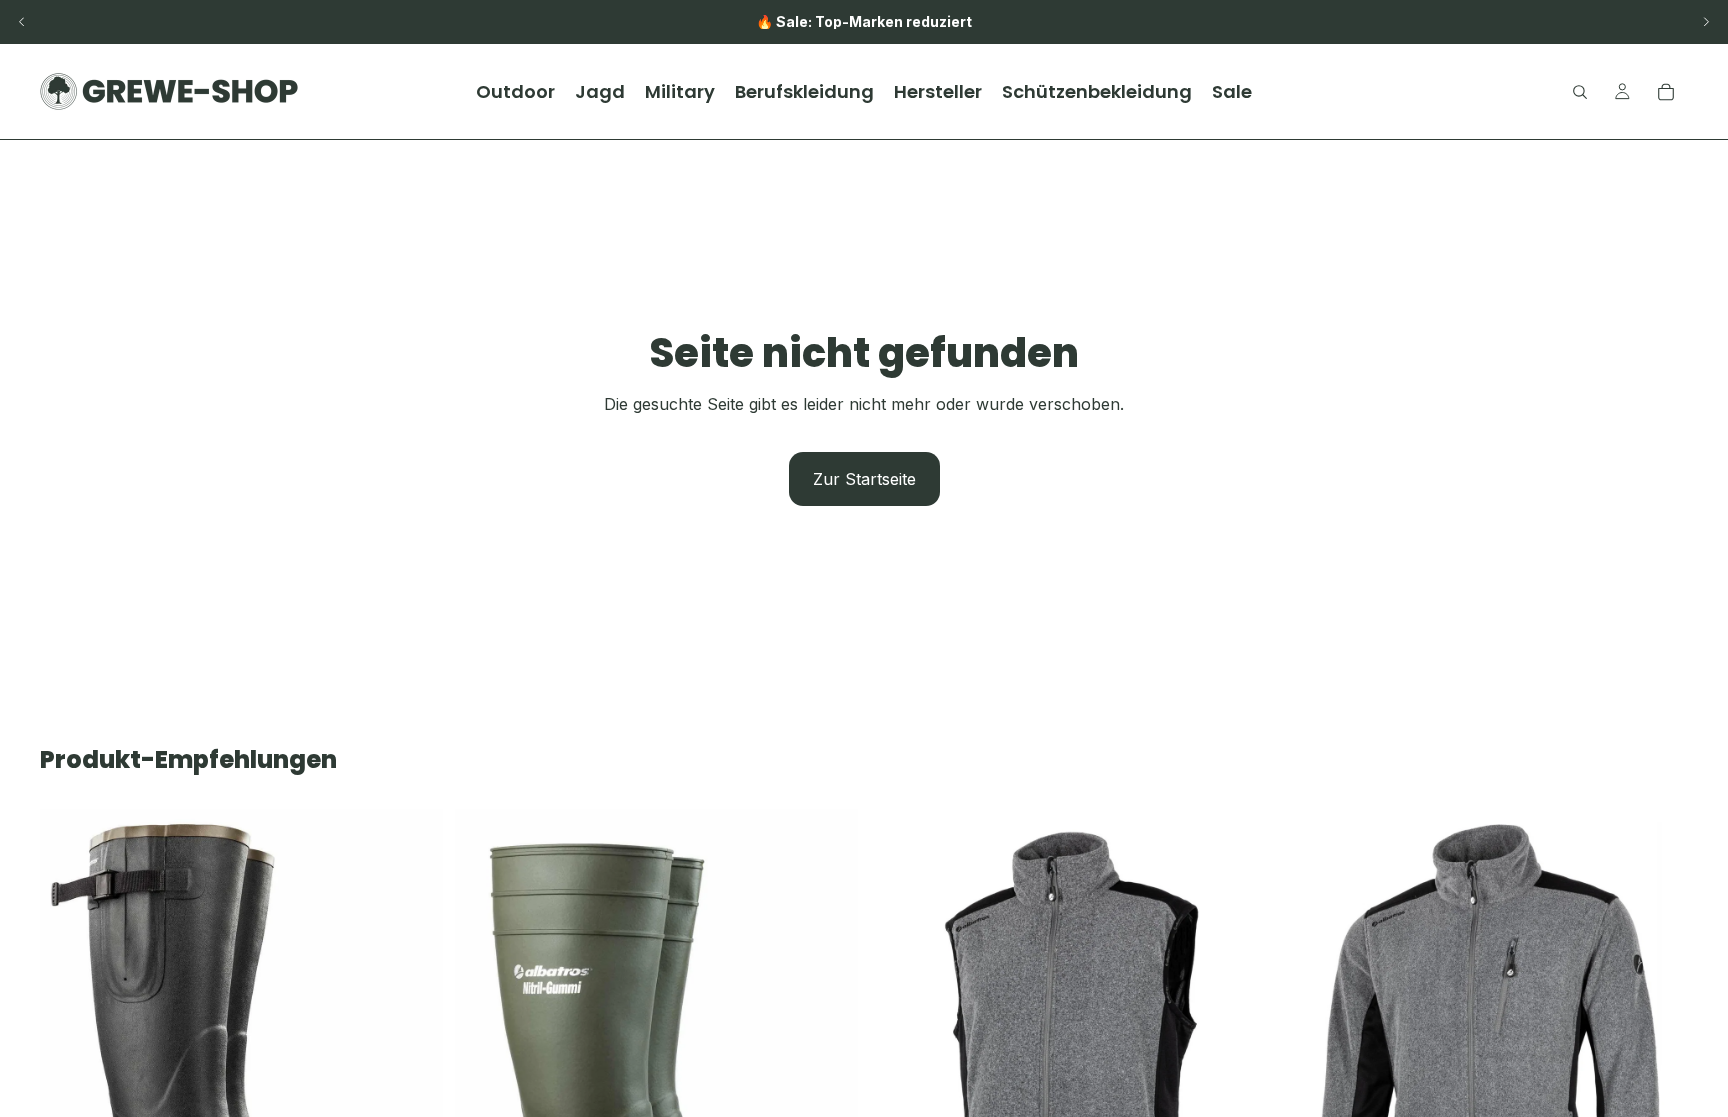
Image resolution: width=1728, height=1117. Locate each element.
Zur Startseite (864, 479)
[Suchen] (1580, 92)
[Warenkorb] (1666, 92)
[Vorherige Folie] (22, 22)
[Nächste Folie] (1706, 22)
